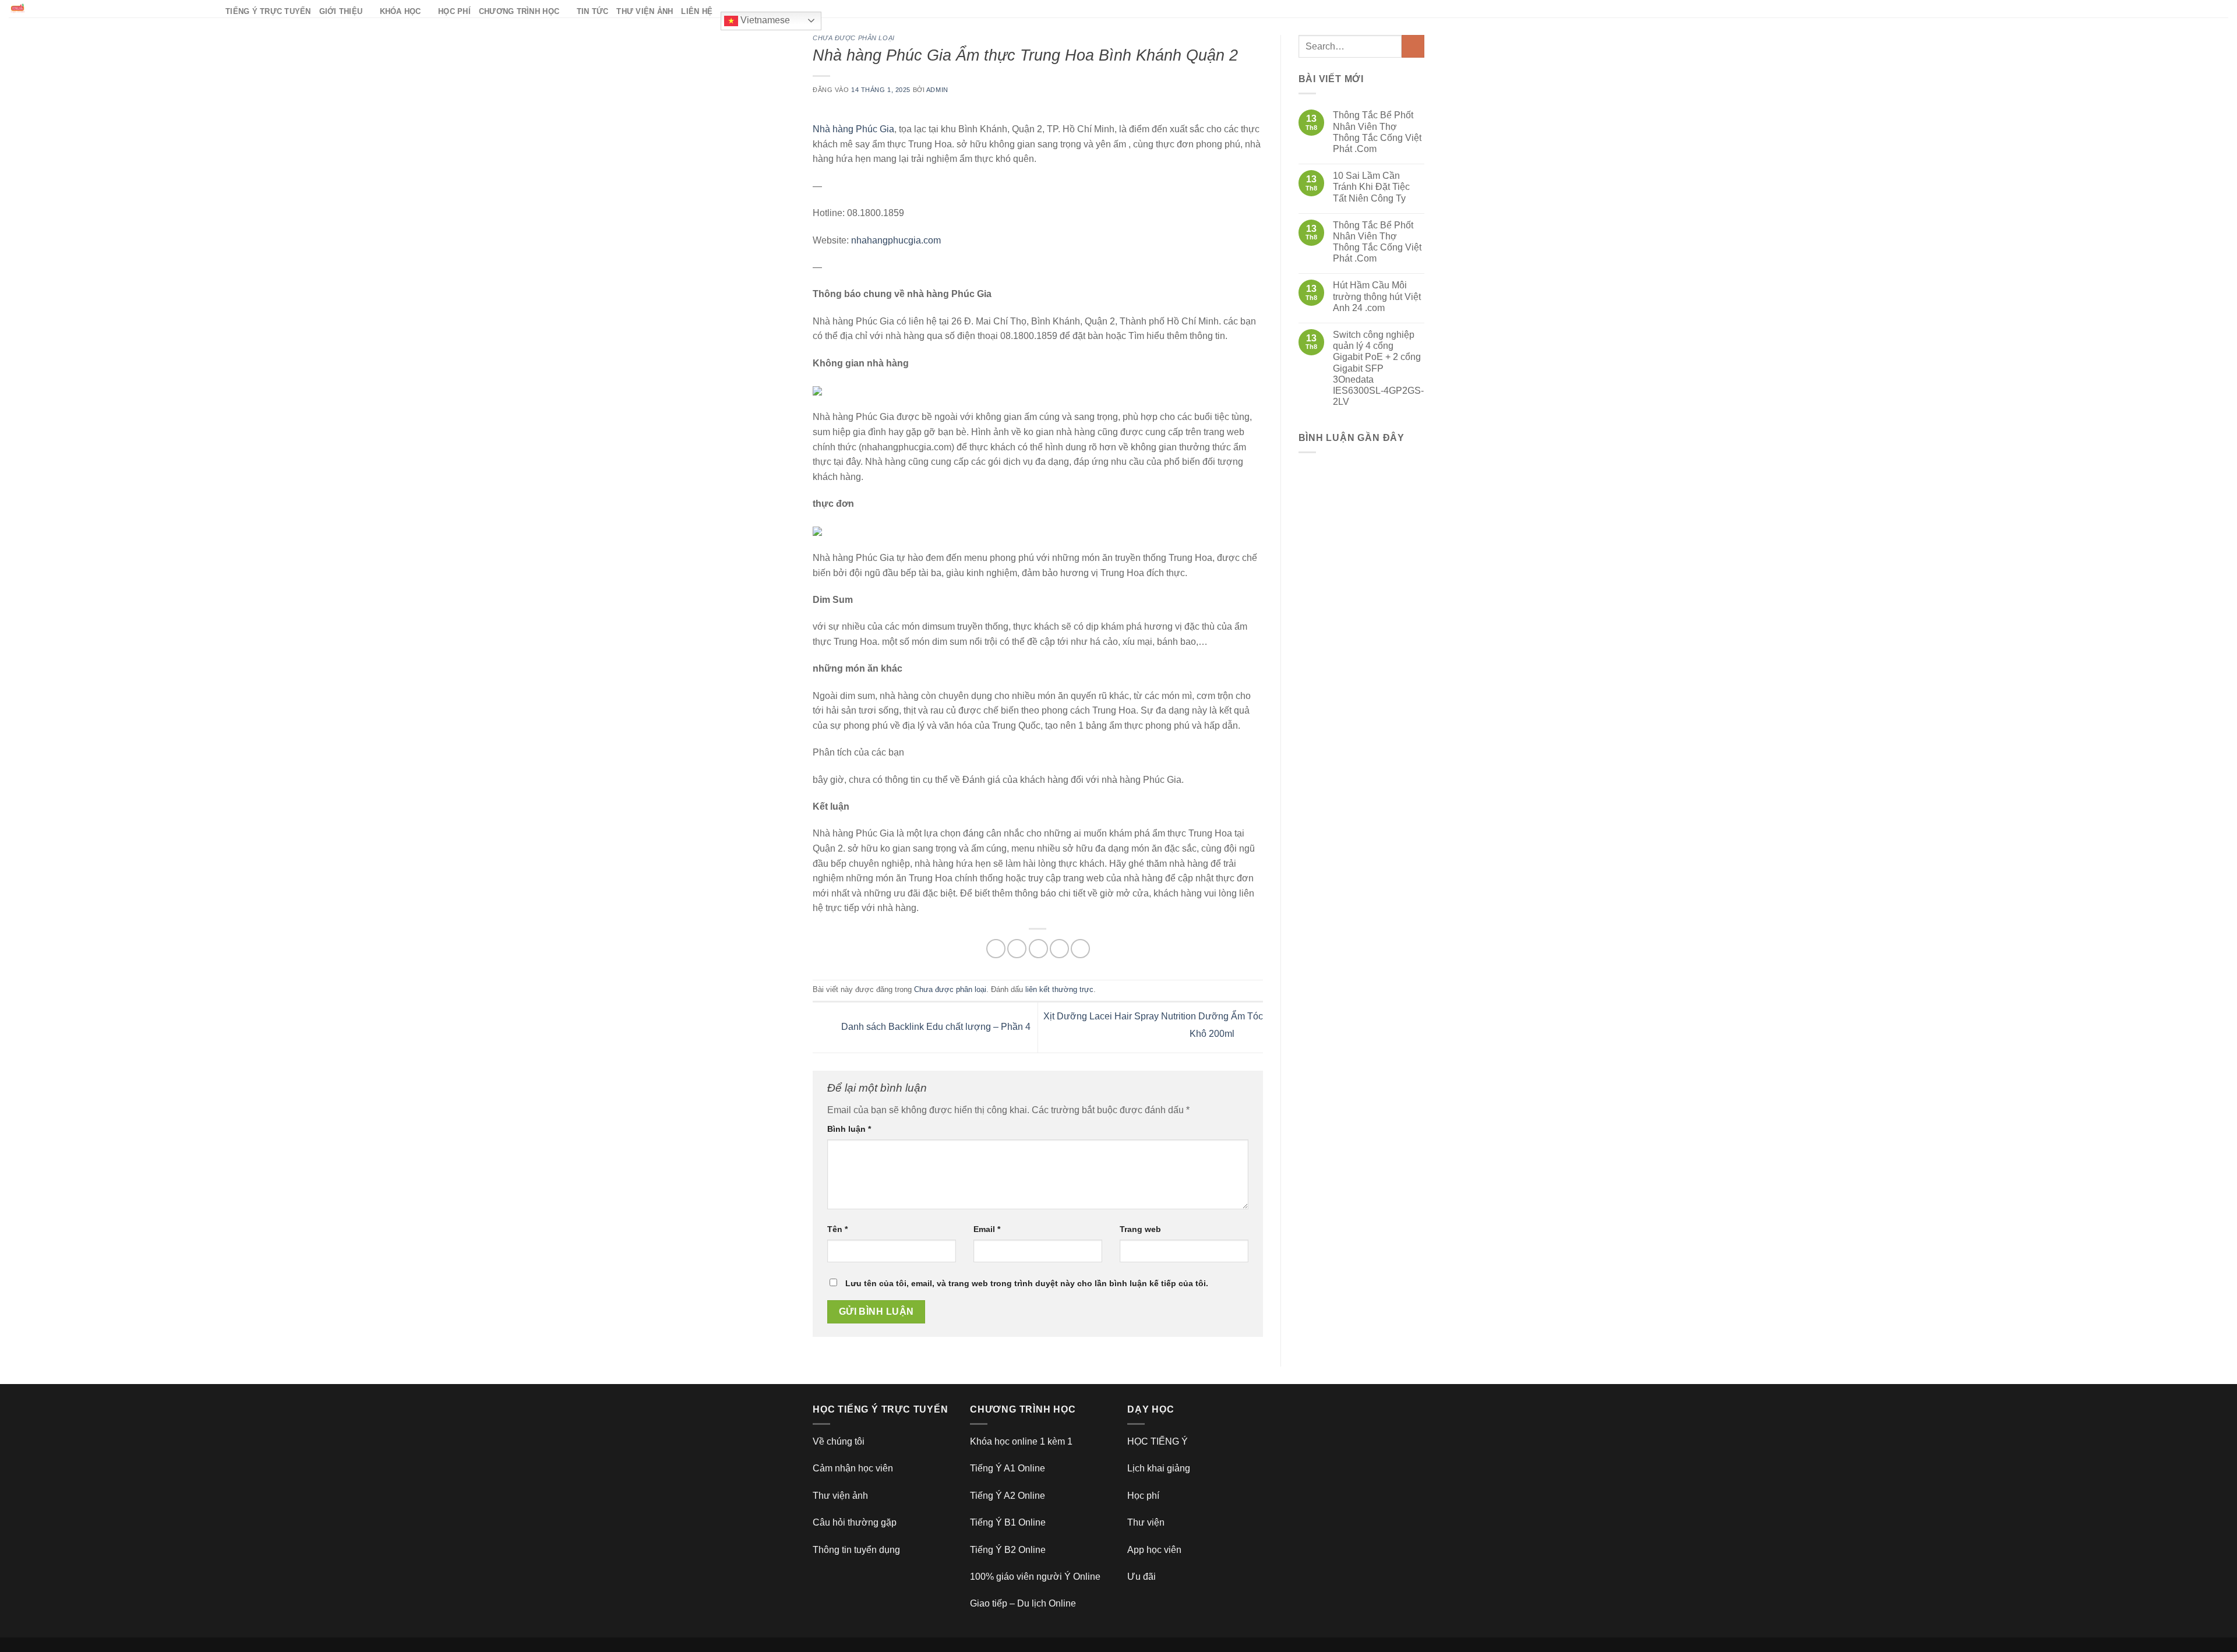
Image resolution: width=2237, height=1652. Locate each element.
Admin (937, 90)
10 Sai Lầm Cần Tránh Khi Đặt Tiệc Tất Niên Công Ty (1371, 187)
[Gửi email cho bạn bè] (1038, 949)
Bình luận (849, 1129)
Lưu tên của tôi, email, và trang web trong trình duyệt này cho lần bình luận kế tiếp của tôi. (1027, 1283)
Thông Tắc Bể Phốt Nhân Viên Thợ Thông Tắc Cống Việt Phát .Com (1377, 132)
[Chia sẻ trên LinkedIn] (1080, 949)
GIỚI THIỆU (341, 11)
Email (987, 1229)
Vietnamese (764, 20)
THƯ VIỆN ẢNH (645, 11)
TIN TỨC (593, 11)
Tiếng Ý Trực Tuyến (268, 11)
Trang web (1140, 1229)
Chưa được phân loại (854, 38)
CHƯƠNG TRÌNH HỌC (519, 11)
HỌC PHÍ (454, 11)
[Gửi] (1413, 46)
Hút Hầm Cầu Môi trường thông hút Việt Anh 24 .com (1377, 296)
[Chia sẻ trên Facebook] (996, 949)
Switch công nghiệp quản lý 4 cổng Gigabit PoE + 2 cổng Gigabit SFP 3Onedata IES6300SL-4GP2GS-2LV (1378, 368)
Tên (837, 1229)
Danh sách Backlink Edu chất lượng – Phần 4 (935, 1027)
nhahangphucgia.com (896, 240)
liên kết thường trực (1059, 989)
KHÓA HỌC (401, 11)
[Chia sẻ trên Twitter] (1017, 949)
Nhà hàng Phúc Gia (853, 129)
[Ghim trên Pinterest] (1059, 949)
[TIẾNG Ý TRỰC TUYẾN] (108, 9)
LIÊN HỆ (697, 11)
